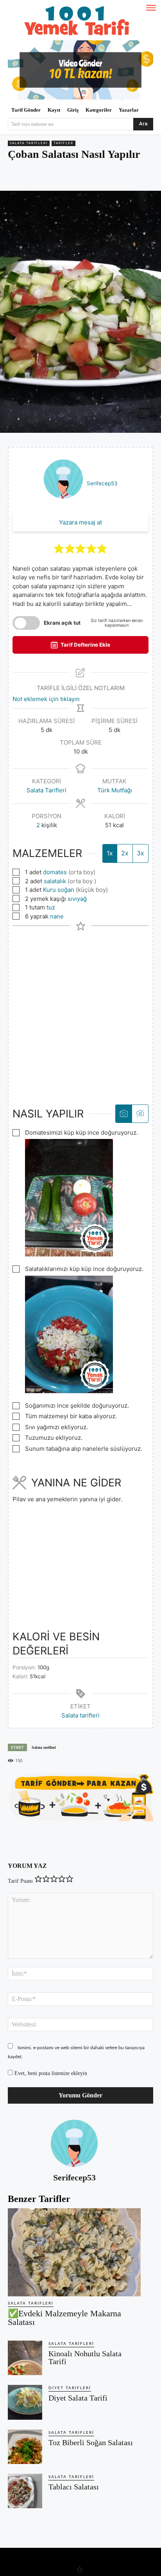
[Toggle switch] (26, 623)
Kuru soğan (59, 890)
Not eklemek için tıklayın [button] (46, 699)
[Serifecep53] (74, 2143)
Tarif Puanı (20, 1881)
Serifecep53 (102, 483)
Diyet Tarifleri (70, 2388)
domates (55, 872)
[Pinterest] (58, 176)
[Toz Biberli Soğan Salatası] (25, 2447)
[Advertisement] (80, 1011)
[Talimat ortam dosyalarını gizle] (140, 1114)
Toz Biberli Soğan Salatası (91, 2442)
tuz (51, 907)
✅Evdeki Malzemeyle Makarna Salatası (64, 2318)
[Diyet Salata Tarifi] (25, 2402)
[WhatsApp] (76, 176)
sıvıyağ (77, 899)
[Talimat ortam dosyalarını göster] (124, 1114)
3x (140, 853)
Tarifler (64, 143)
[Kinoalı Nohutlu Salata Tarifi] (25, 2358)
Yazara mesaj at (80, 522)
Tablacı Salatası (74, 2487)
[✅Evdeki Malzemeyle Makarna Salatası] (74, 2252)
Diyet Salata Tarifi (78, 2398)
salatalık (55, 881)
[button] (59, 548)
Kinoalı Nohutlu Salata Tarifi (85, 2357)
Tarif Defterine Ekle (85, 645)
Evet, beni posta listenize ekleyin (50, 2073)
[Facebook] (40, 176)
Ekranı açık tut (62, 623)
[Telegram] (94, 176)
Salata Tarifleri (29, 143)
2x (125, 853)
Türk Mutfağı (115, 790)
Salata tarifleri (80, 1715)
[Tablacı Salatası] (25, 2491)
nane (57, 916)
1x (110, 853)
